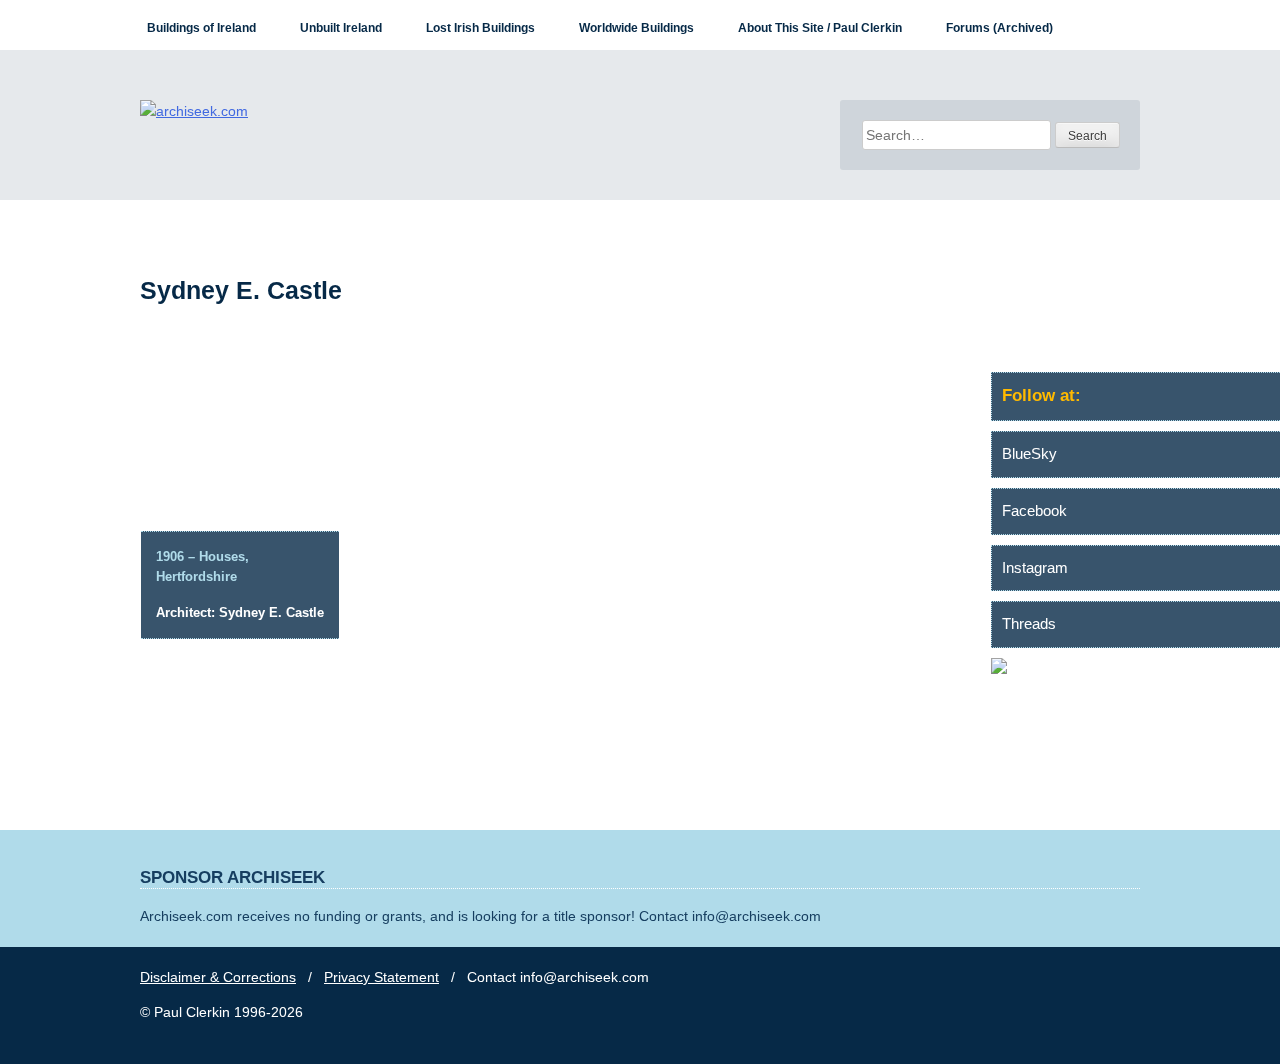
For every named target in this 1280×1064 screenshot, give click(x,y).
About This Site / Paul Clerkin (820, 28)
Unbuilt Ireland (341, 28)
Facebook (1034, 510)
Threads (1029, 623)
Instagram (1035, 567)
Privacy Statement (381, 977)
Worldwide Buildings (636, 28)
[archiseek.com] (194, 111)
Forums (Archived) (999, 28)
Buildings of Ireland (201, 28)
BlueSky (1029, 453)
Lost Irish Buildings (480, 28)
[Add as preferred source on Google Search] (1135, 669)
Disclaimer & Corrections (218, 977)
